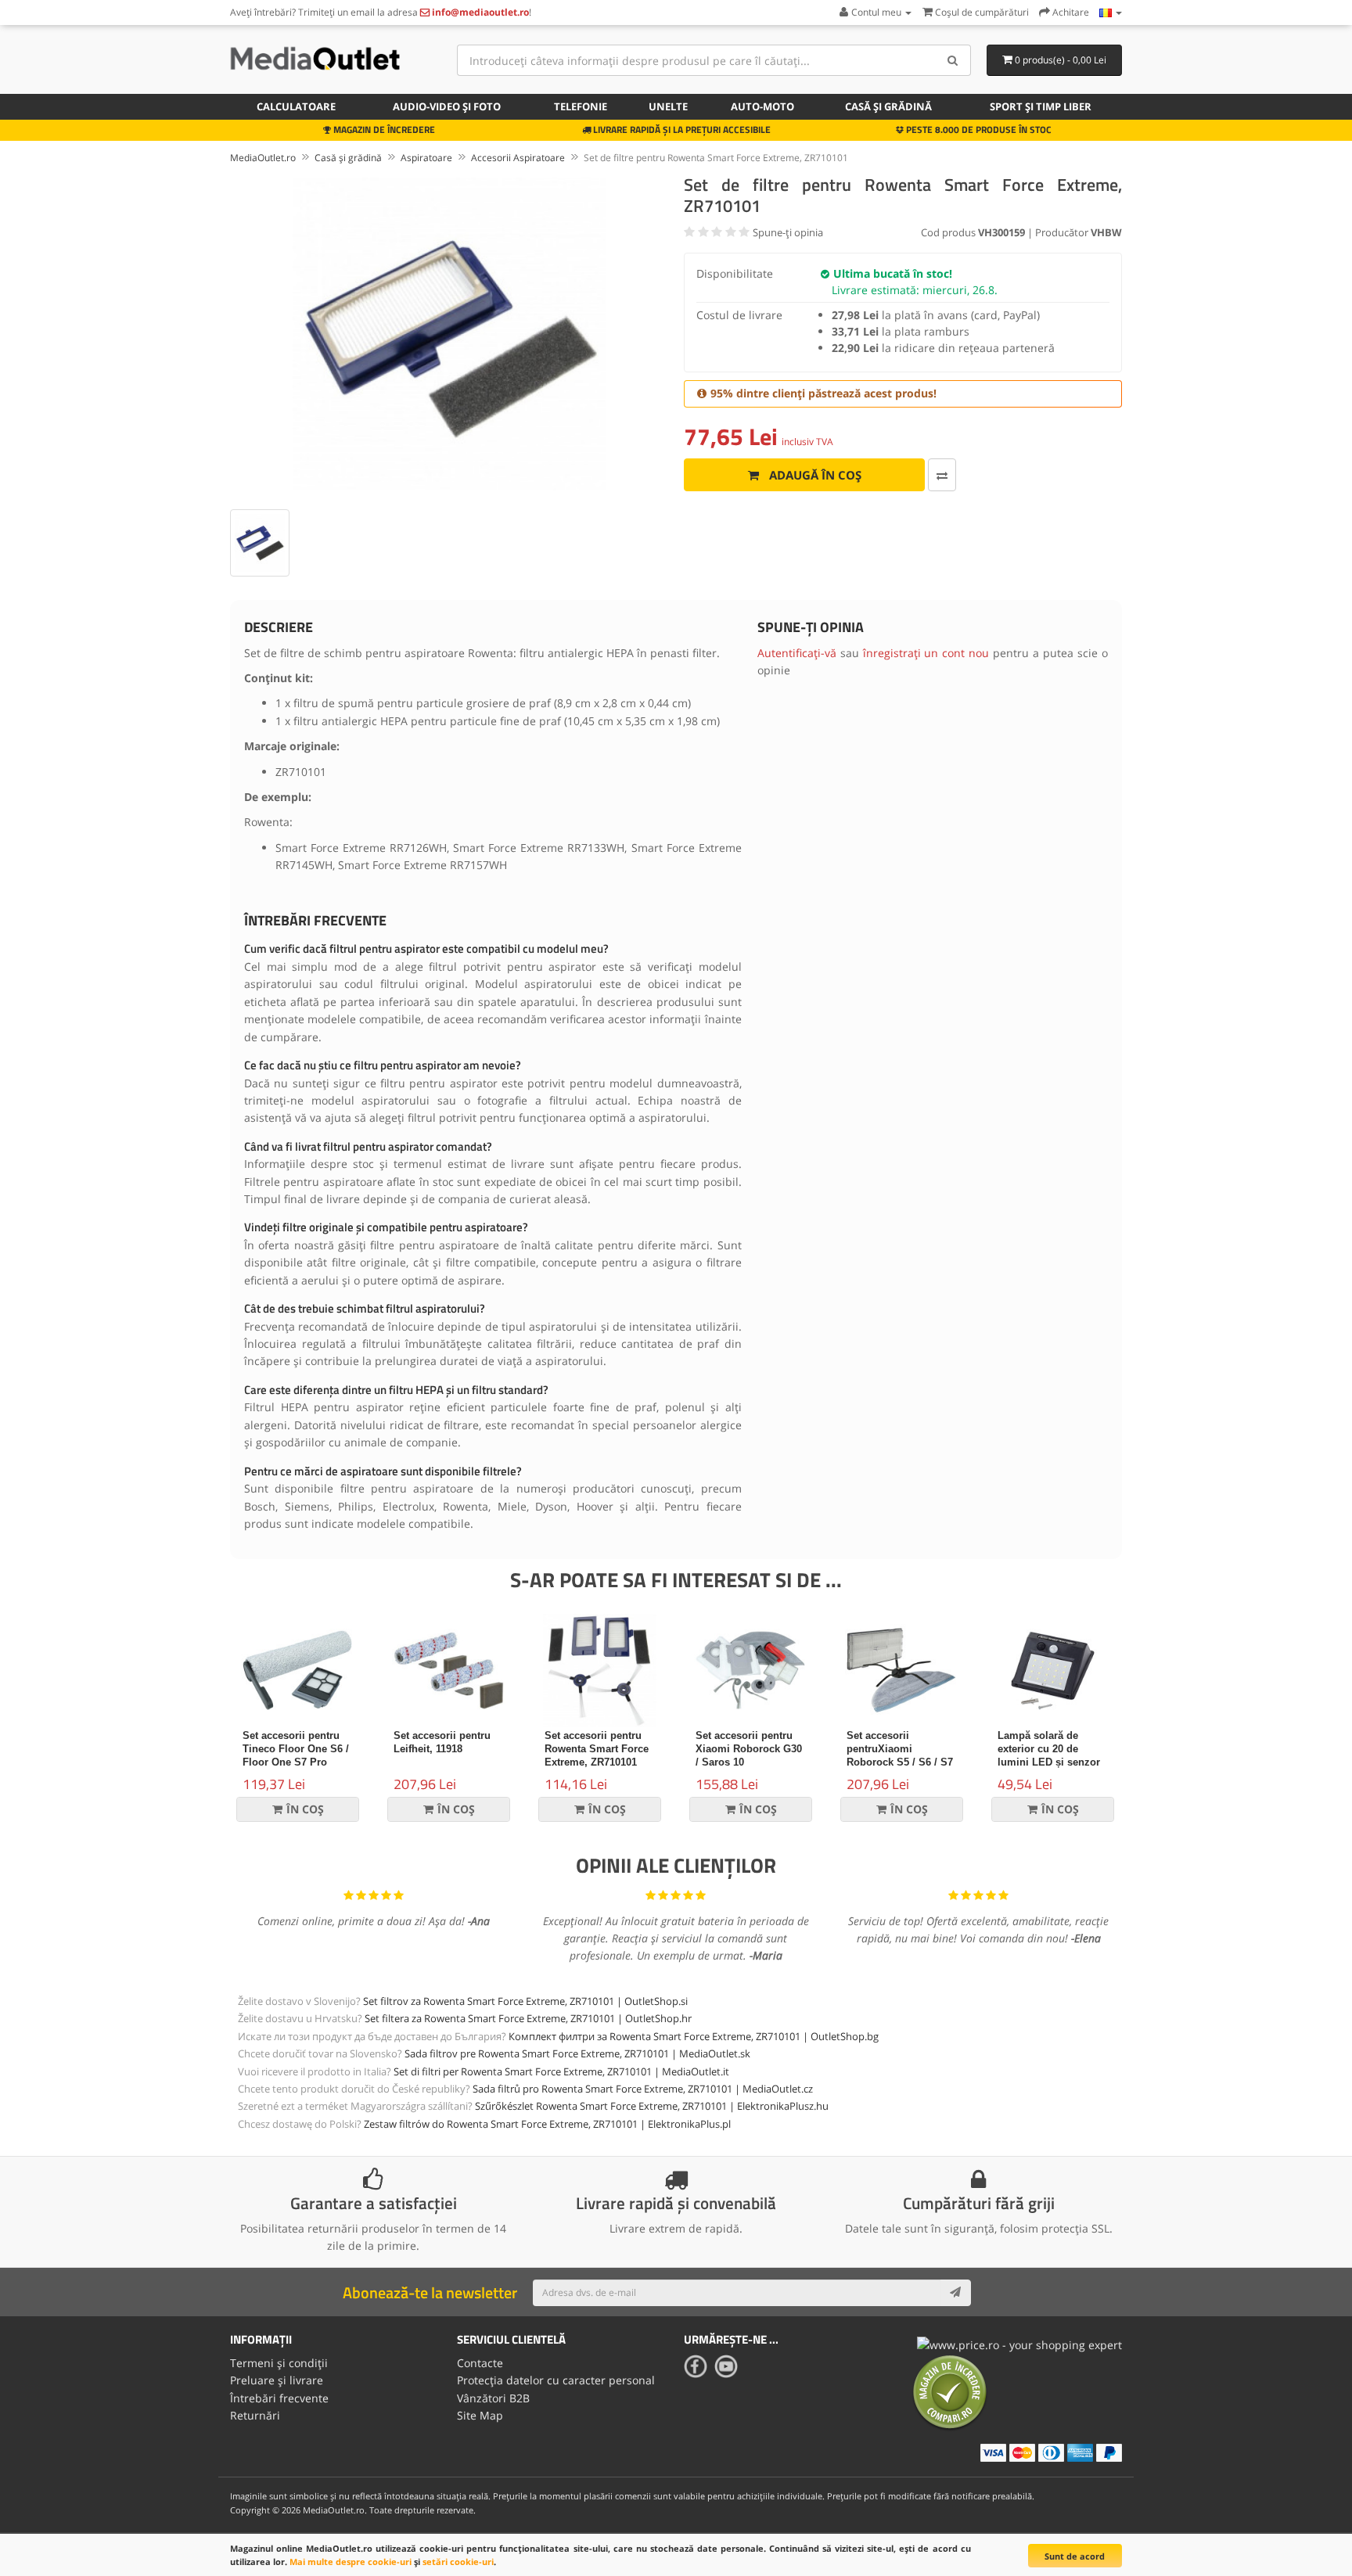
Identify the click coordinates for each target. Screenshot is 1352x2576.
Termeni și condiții (279, 2363)
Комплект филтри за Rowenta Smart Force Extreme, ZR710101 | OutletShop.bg (694, 2036)
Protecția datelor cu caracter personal (556, 2380)
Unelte (668, 106)
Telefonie (581, 106)
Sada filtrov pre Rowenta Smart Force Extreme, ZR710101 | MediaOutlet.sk (577, 2053)
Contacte (480, 2363)
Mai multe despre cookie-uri (351, 2562)
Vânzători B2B (493, 2398)
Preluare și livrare (277, 2380)
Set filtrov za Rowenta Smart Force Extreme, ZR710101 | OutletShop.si (525, 2001)
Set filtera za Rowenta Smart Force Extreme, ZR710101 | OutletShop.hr (528, 2018)
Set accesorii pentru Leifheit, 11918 (442, 1742)
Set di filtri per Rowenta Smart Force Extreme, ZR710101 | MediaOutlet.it (561, 2071)
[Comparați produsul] (942, 475)
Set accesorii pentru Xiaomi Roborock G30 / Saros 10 (749, 1749)
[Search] (953, 60)
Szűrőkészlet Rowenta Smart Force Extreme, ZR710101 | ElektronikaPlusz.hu (652, 2106)
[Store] (1111, 12)
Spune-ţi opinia (788, 232)
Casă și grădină (888, 106)
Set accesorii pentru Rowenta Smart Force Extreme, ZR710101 (597, 1749)
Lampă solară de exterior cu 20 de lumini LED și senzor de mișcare (1049, 1755)
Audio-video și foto (447, 106)
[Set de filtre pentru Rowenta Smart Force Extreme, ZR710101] (449, 334)
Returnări (255, 2415)
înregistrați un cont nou (926, 653)
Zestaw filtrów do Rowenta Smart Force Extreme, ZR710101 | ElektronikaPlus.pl (547, 2124)
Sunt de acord (1075, 2556)
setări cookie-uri (458, 2562)
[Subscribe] (955, 2293)
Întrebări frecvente (279, 2398)
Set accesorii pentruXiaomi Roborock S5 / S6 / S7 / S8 (900, 1755)
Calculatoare (296, 106)
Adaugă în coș (814, 475)
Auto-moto (762, 106)
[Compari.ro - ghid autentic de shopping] (950, 2392)
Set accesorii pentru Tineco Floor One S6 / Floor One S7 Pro (296, 1749)
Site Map (480, 2415)
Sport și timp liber (1041, 106)
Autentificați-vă (797, 653)
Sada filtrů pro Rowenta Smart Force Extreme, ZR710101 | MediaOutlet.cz (643, 2089)
